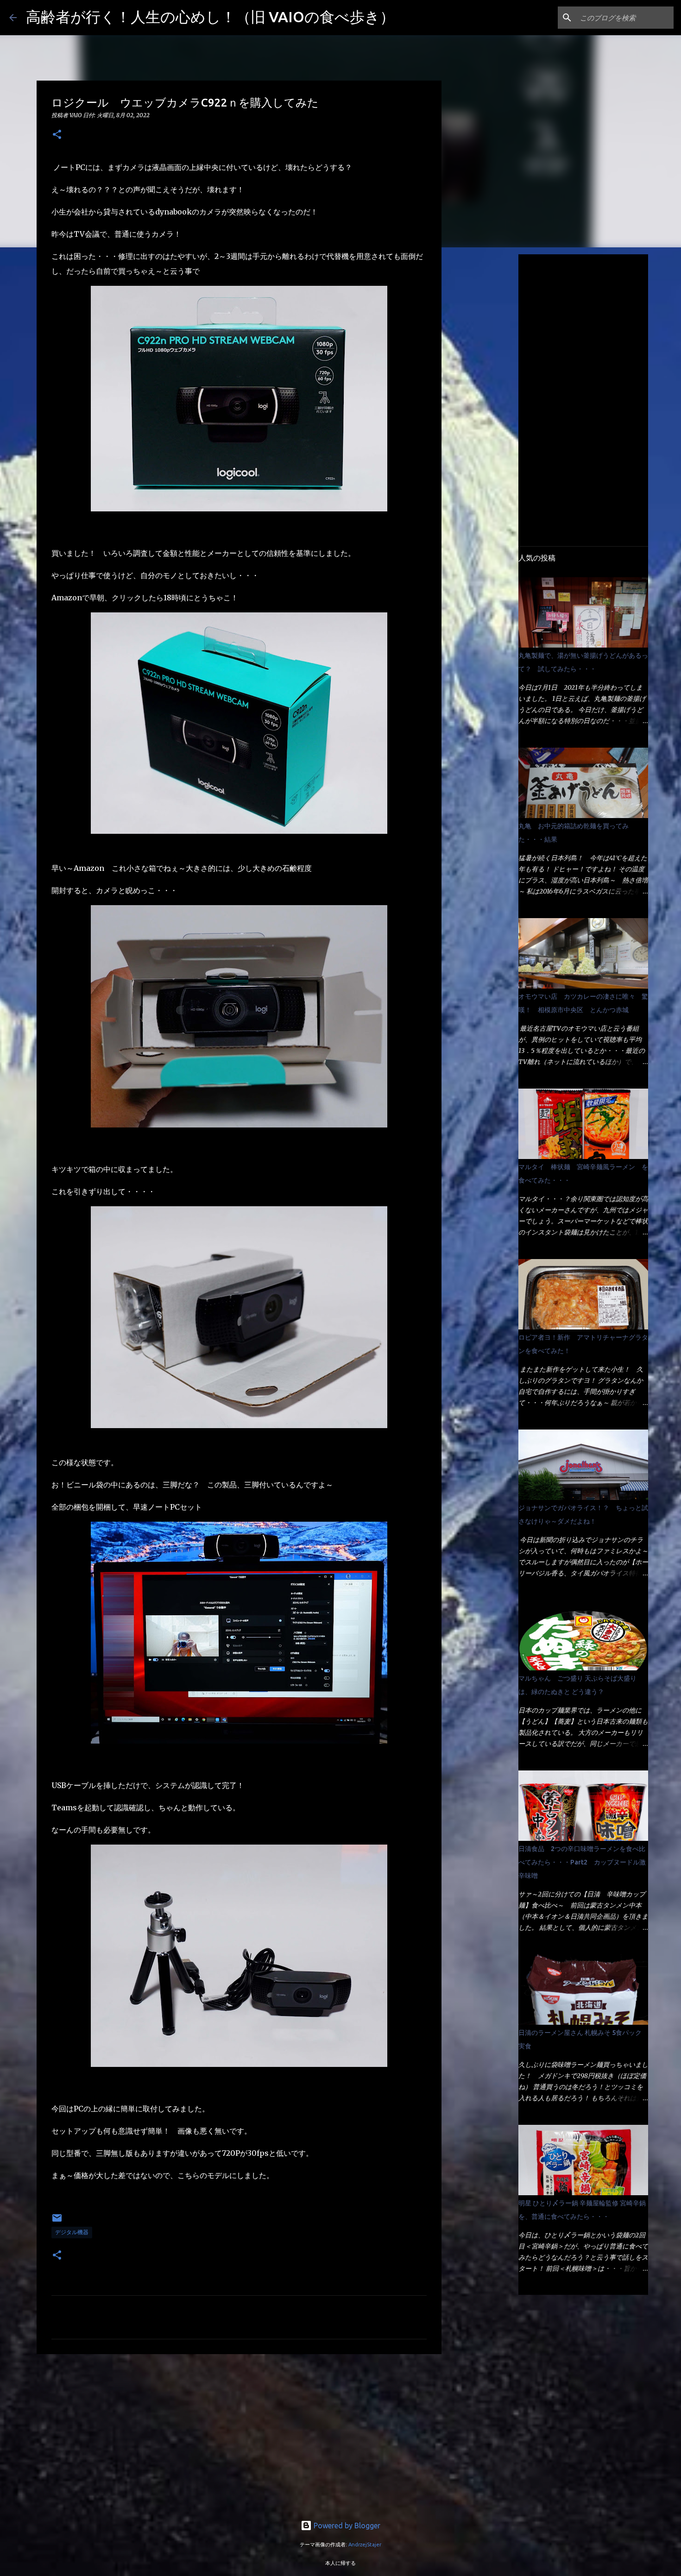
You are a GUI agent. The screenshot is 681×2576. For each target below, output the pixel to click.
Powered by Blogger (346, 2526)
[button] (57, 135)
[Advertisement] (239, 2433)
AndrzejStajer (365, 2545)
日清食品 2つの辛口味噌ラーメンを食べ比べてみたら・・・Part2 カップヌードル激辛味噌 (582, 1862)
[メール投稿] (57, 2221)
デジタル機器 (72, 2232)
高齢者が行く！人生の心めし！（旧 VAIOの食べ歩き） (210, 17)
